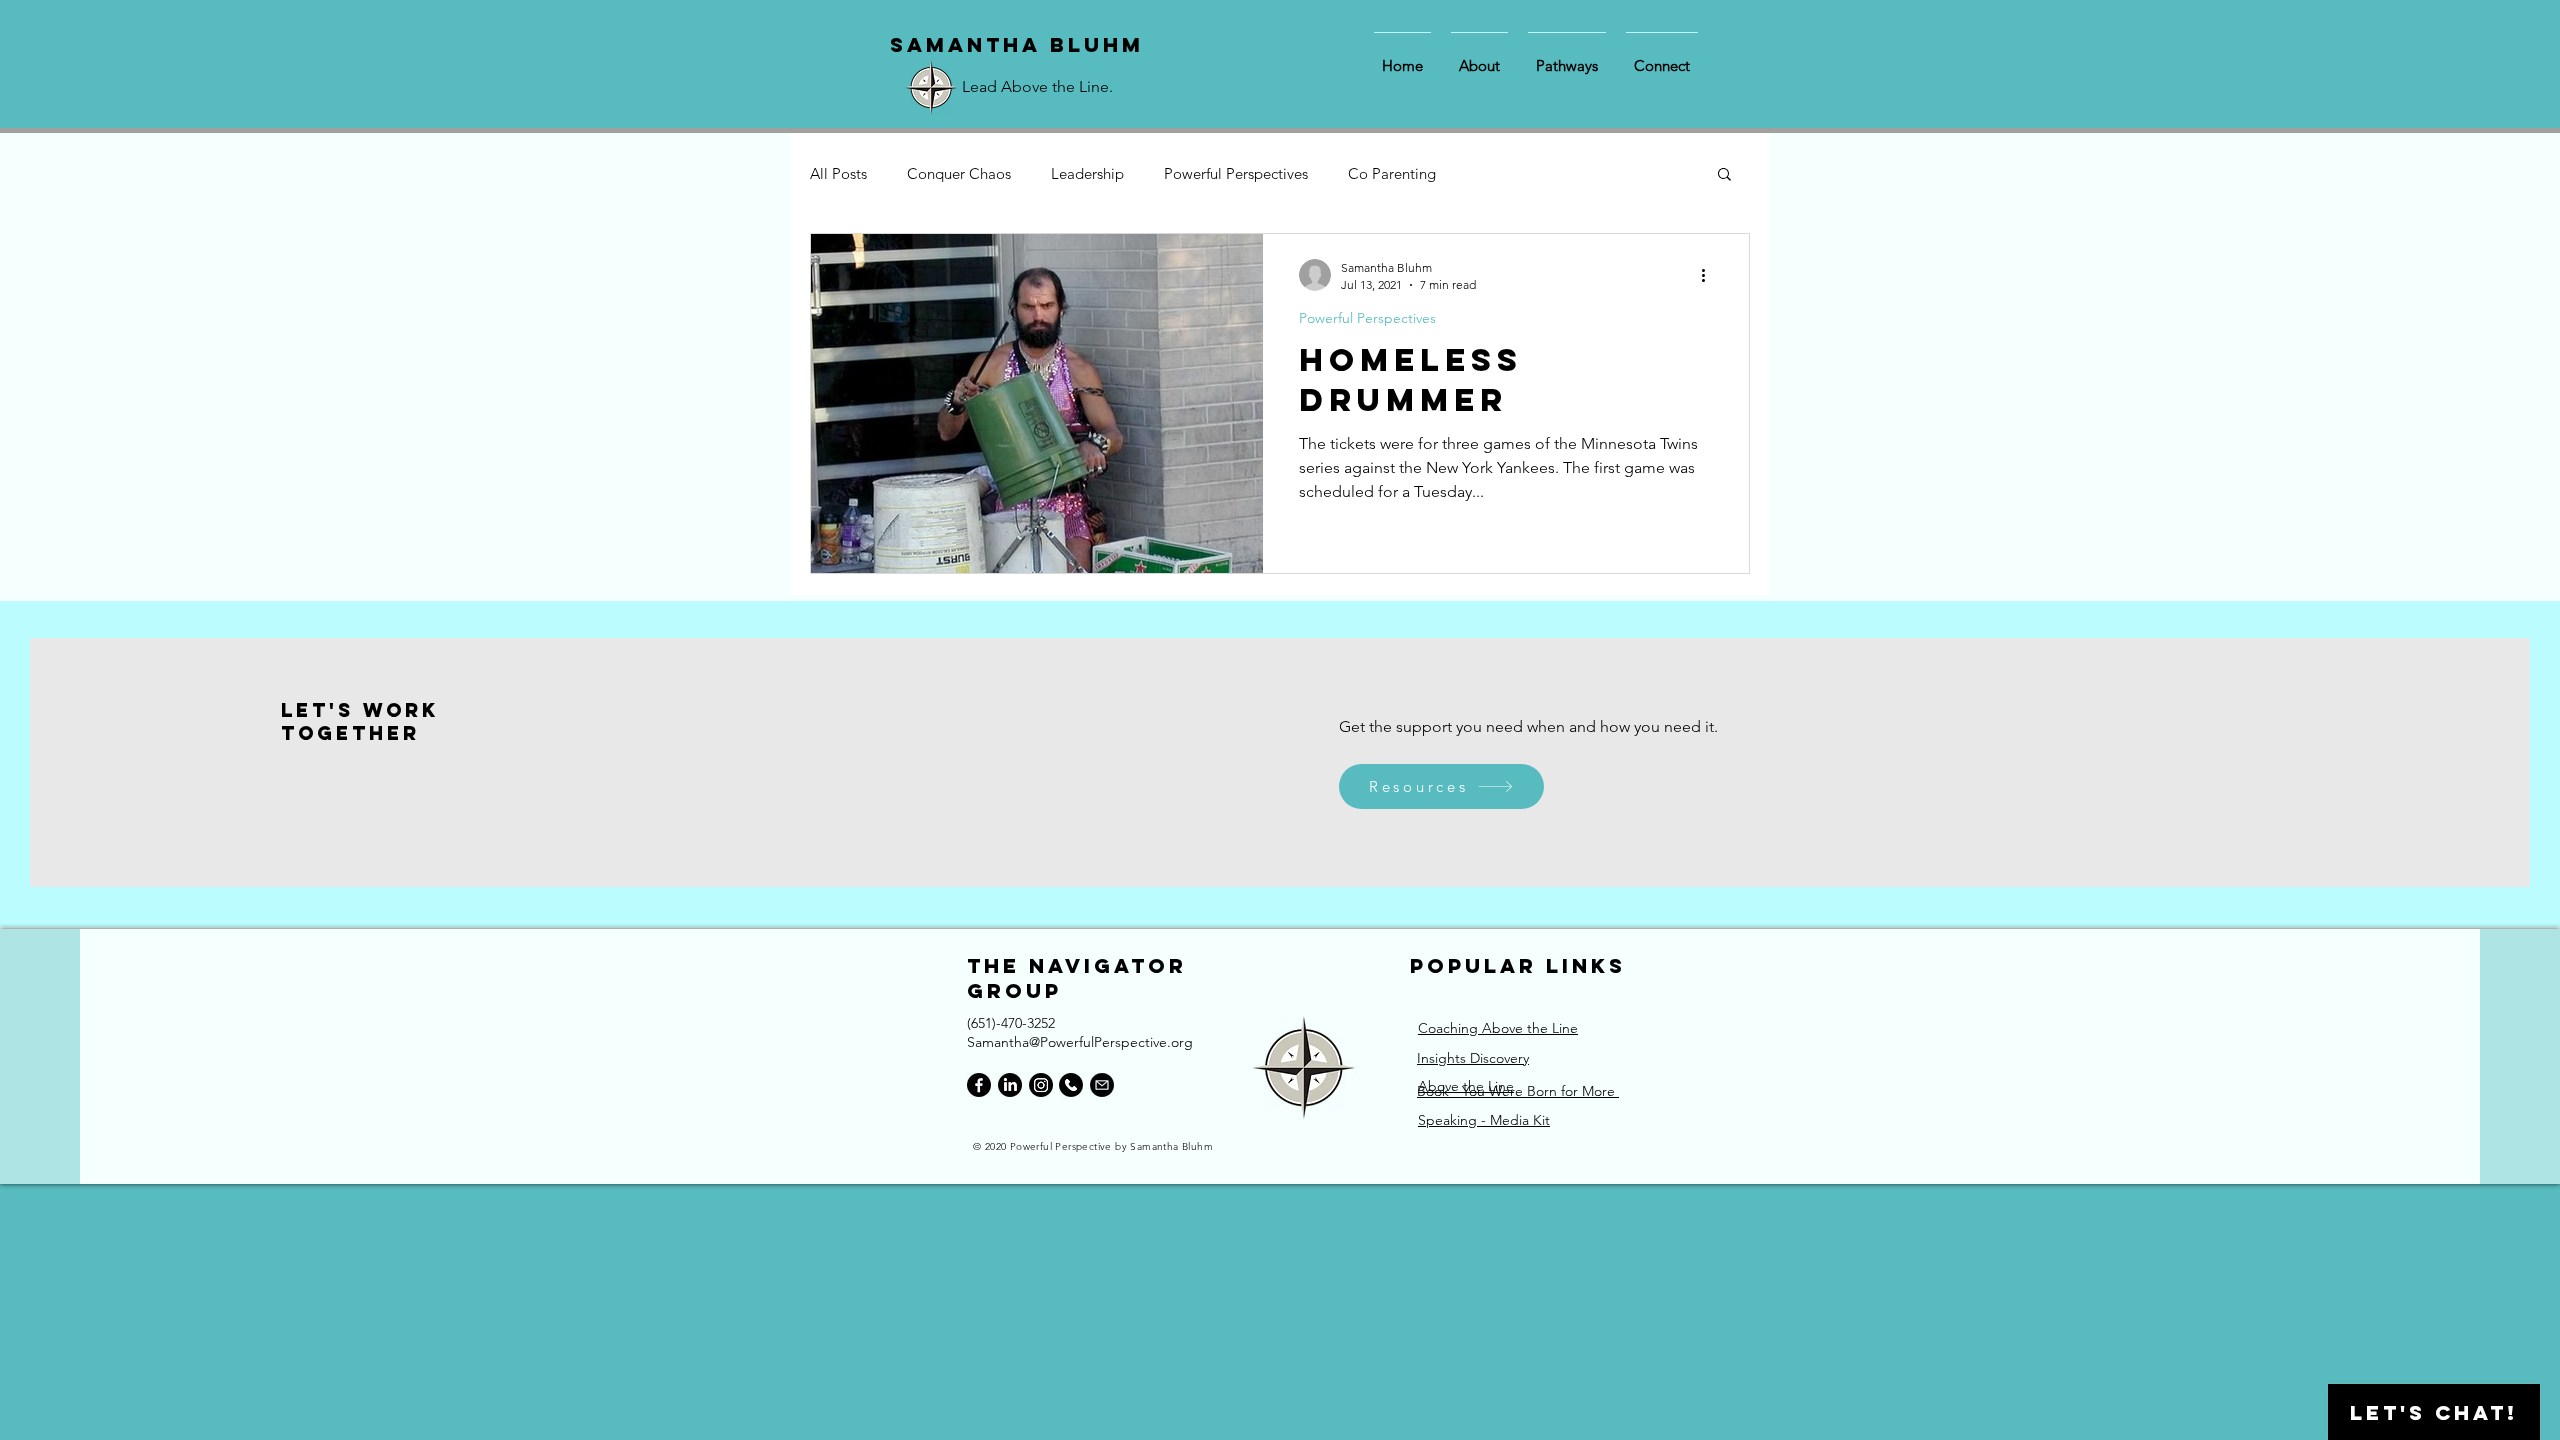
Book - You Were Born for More (1518, 1091)
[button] (1724, 175)
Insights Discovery (1473, 1058)
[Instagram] (1041, 1085)
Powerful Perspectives (1236, 173)
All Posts (838, 173)
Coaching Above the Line (1498, 1028)
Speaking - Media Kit (1484, 1120)
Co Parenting (1392, 173)
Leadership (1087, 173)
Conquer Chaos (959, 173)
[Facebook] (979, 1085)
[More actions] (1710, 275)
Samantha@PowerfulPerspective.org (1080, 1042)
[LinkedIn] (1010, 1085)
